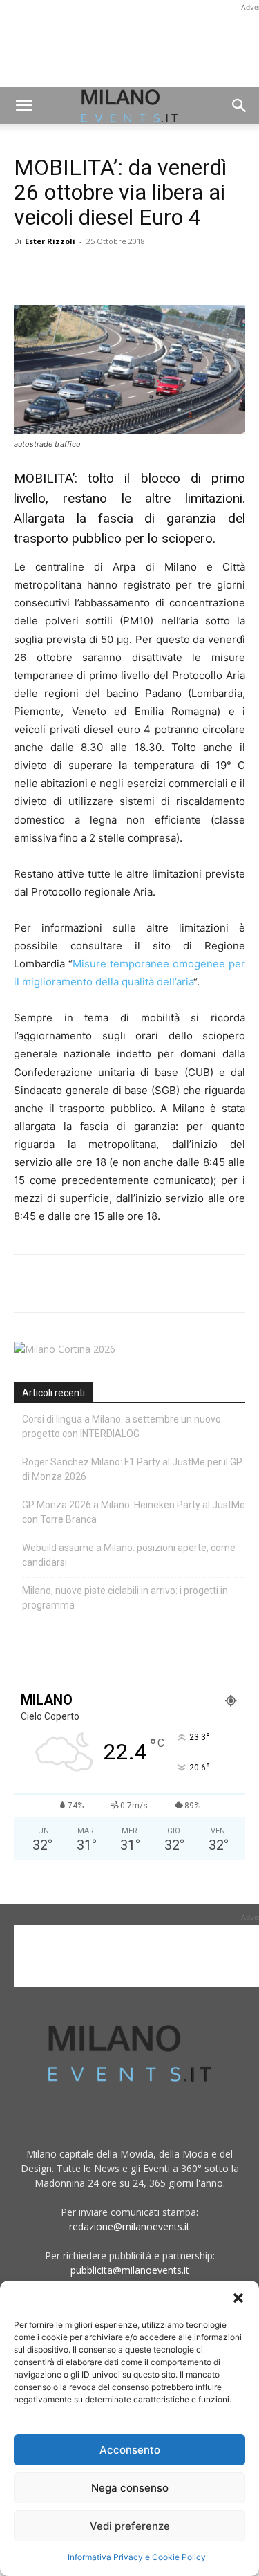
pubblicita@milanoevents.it (130, 2270)
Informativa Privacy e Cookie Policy (137, 2557)
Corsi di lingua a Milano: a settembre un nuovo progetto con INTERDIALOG (122, 1426)
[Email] (155, 272)
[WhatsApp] (91, 272)
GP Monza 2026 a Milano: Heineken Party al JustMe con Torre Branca (134, 1512)
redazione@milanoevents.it (129, 2226)
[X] (59, 272)
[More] (187, 272)
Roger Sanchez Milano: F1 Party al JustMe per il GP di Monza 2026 (132, 1469)
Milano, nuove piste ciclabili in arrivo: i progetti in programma (125, 1598)
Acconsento (130, 2450)
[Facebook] (28, 272)
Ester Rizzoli (50, 241)
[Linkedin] (123, 272)
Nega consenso (130, 2488)
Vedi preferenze (130, 2526)
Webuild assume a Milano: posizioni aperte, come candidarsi (129, 1555)
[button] (238, 2298)
